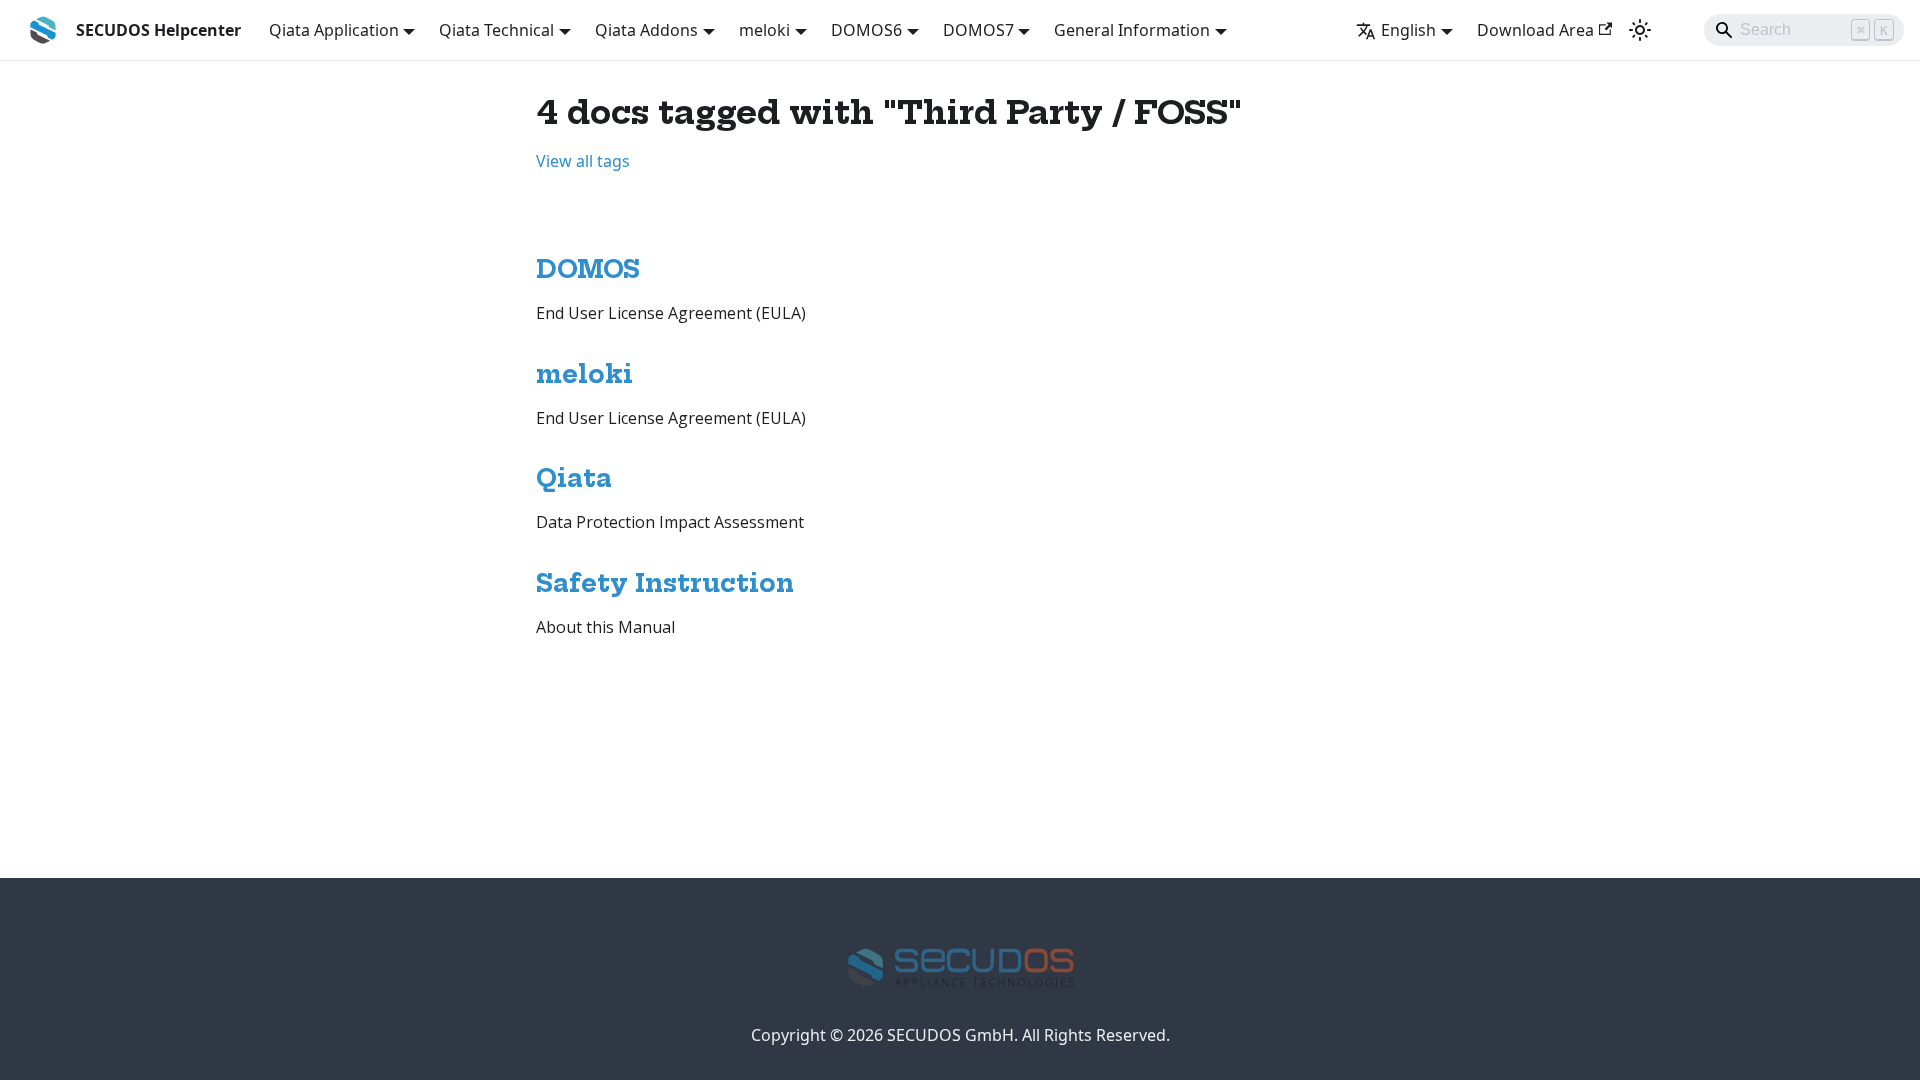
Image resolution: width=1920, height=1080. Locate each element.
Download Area (1535, 30)
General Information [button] (1132, 30)
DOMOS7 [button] (978, 30)
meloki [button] (764, 30)
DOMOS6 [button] (866, 30)
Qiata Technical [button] (496, 30)
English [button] (1408, 30)
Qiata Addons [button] (646, 30)
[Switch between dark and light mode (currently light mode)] (1640, 30)
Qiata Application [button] (334, 30)
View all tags (583, 161)
